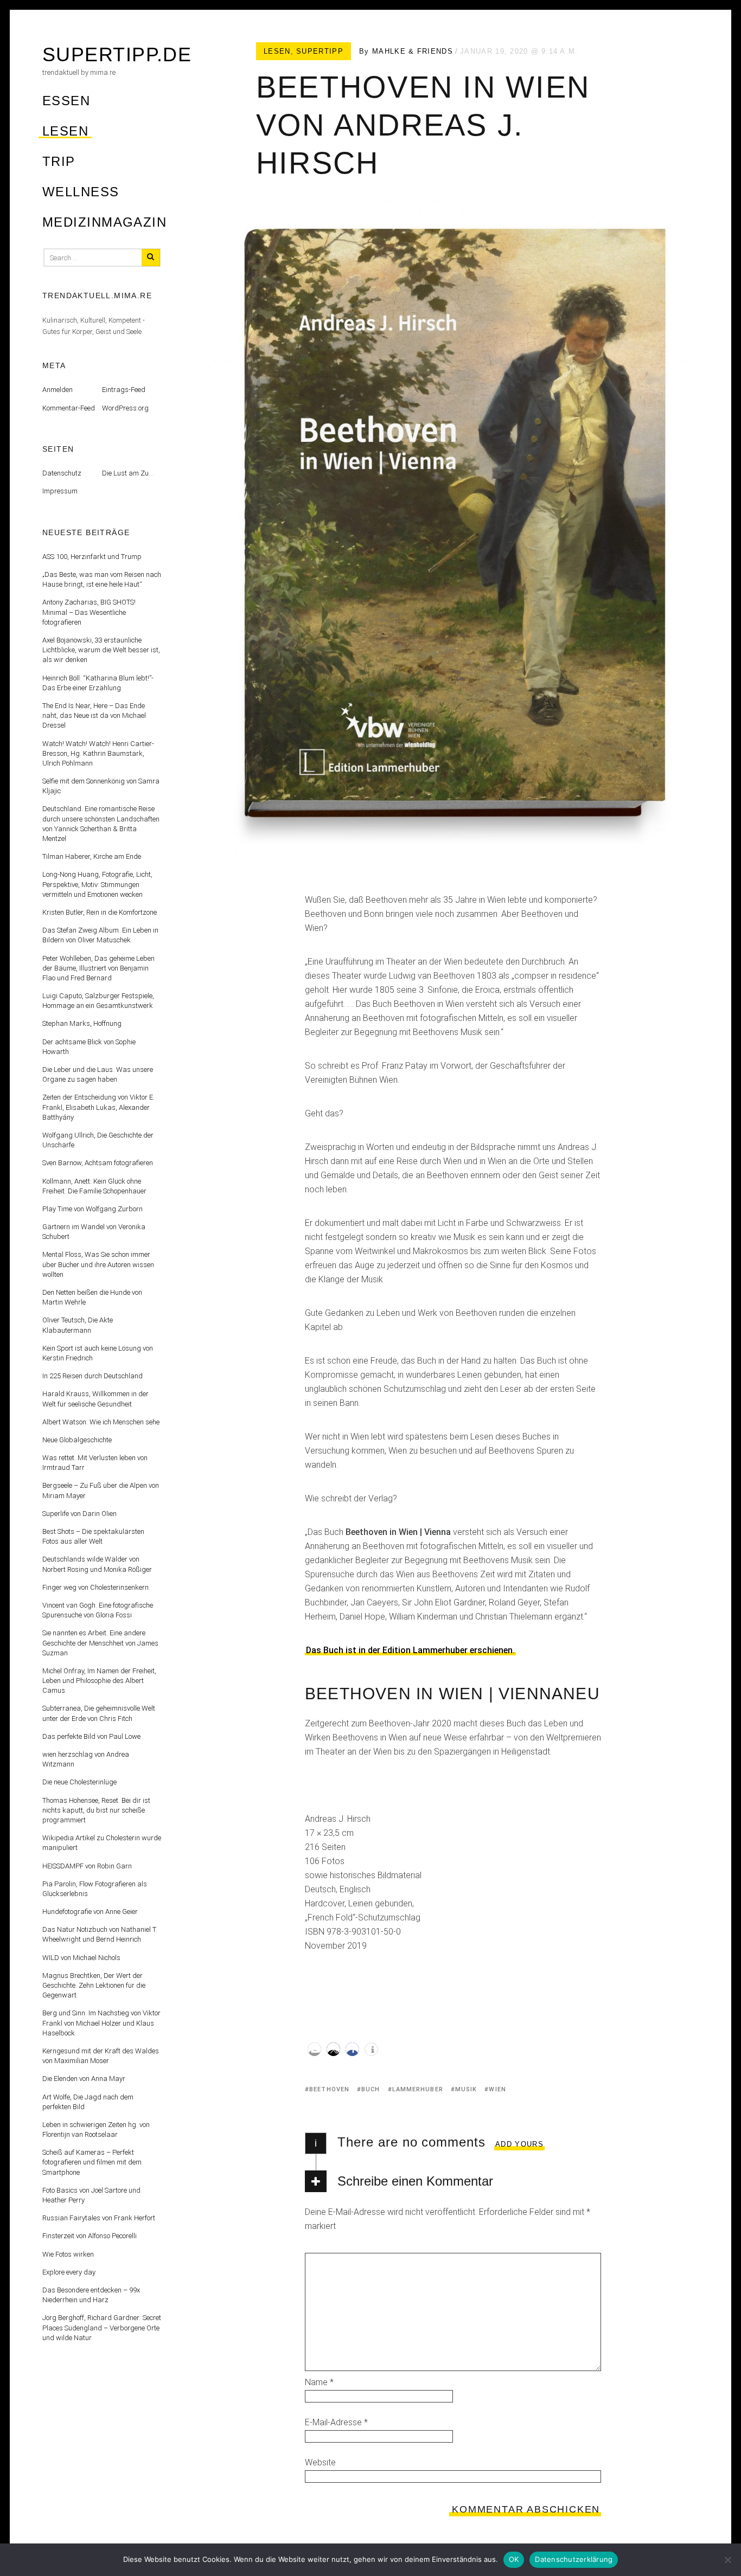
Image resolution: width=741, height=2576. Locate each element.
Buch (370, 2089)
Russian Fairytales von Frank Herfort (99, 2218)
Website (320, 2462)
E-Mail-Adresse (336, 2422)
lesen (65, 131)
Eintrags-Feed (124, 390)
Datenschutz (62, 473)
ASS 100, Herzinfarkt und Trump (92, 557)
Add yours (519, 2144)
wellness (81, 192)
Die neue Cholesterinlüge (79, 1782)
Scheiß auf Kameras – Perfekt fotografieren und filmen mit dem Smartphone (92, 2162)
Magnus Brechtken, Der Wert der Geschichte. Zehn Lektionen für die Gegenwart (94, 1985)
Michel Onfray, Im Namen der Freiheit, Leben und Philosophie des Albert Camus (99, 1681)
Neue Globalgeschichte (77, 1440)
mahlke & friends (413, 51)
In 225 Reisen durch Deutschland (92, 1376)
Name (319, 2382)
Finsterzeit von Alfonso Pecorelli (90, 2236)
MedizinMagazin (104, 222)
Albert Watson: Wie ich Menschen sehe (101, 1422)
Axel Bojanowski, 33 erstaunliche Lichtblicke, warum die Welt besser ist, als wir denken (101, 650)
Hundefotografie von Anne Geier (90, 1912)
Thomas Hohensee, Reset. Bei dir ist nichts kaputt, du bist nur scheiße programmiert (96, 1810)
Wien (497, 2089)
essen (66, 101)
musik (466, 2089)
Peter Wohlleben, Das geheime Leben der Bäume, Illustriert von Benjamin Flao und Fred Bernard (98, 968)
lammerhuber (418, 2089)
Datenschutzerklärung (574, 2559)
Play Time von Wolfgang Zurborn (92, 1209)
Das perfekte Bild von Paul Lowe (91, 1736)
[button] (314, 2049)
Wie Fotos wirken (68, 2254)
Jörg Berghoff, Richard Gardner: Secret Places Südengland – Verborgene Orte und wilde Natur (102, 2327)
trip (59, 161)
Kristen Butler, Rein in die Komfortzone (100, 912)
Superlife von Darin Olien (79, 1514)
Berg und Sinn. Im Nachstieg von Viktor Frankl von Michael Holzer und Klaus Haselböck (101, 2023)
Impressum (60, 491)
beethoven (329, 2089)
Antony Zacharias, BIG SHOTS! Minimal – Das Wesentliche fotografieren (89, 612)
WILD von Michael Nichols (81, 1958)
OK (514, 2559)
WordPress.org (125, 408)
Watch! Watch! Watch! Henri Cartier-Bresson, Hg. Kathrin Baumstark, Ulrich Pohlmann (98, 753)
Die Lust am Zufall (130, 473)
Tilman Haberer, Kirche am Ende (92, 856)
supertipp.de (117, 54)
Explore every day (69, 2272)
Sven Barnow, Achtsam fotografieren (98, 1163)
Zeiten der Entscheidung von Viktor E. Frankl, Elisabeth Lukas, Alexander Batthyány (98, 1107)
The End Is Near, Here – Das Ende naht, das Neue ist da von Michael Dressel (94, 715)
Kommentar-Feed (69, 408)
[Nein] (727, 2560)
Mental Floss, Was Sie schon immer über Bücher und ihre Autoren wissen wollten (98, 1264)
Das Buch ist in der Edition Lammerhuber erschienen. (410, 1650)
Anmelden (58, 390)
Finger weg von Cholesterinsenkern (95, 1587)
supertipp (320, 51)
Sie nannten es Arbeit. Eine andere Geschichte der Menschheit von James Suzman (100, 1643)
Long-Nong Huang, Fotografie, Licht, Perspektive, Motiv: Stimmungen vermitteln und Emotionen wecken (97, 884)
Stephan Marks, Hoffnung (82, 1023)
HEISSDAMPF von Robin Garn (87, 1866)
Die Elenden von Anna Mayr (84, 2079)
